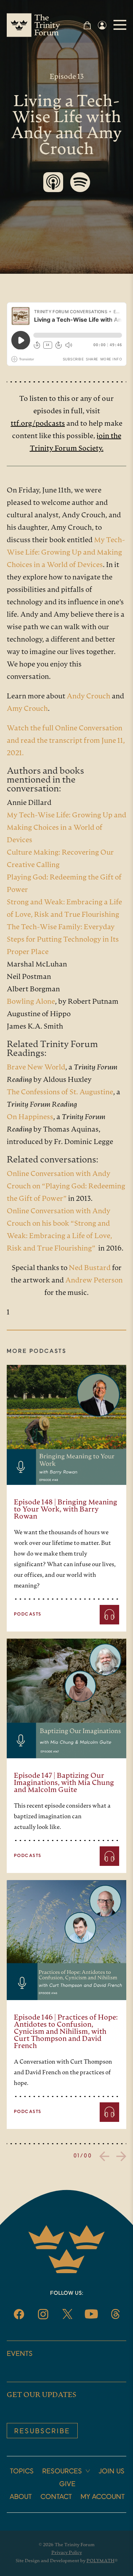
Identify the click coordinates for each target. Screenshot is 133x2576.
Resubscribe (42, 2431)
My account (103, 2497)
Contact (56, 2497)
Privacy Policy (67, 2553)
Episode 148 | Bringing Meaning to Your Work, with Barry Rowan (66, 1510)
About (21, 2497)
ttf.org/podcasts (38, 424)
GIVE (67, 2484)
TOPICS (22, 2472)
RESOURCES (62, 2472)
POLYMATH (101, 2561)
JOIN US (112, 2472)
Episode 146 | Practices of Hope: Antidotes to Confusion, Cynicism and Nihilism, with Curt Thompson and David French (66, 2032)
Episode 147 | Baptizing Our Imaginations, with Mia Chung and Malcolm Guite (64, 1783)
